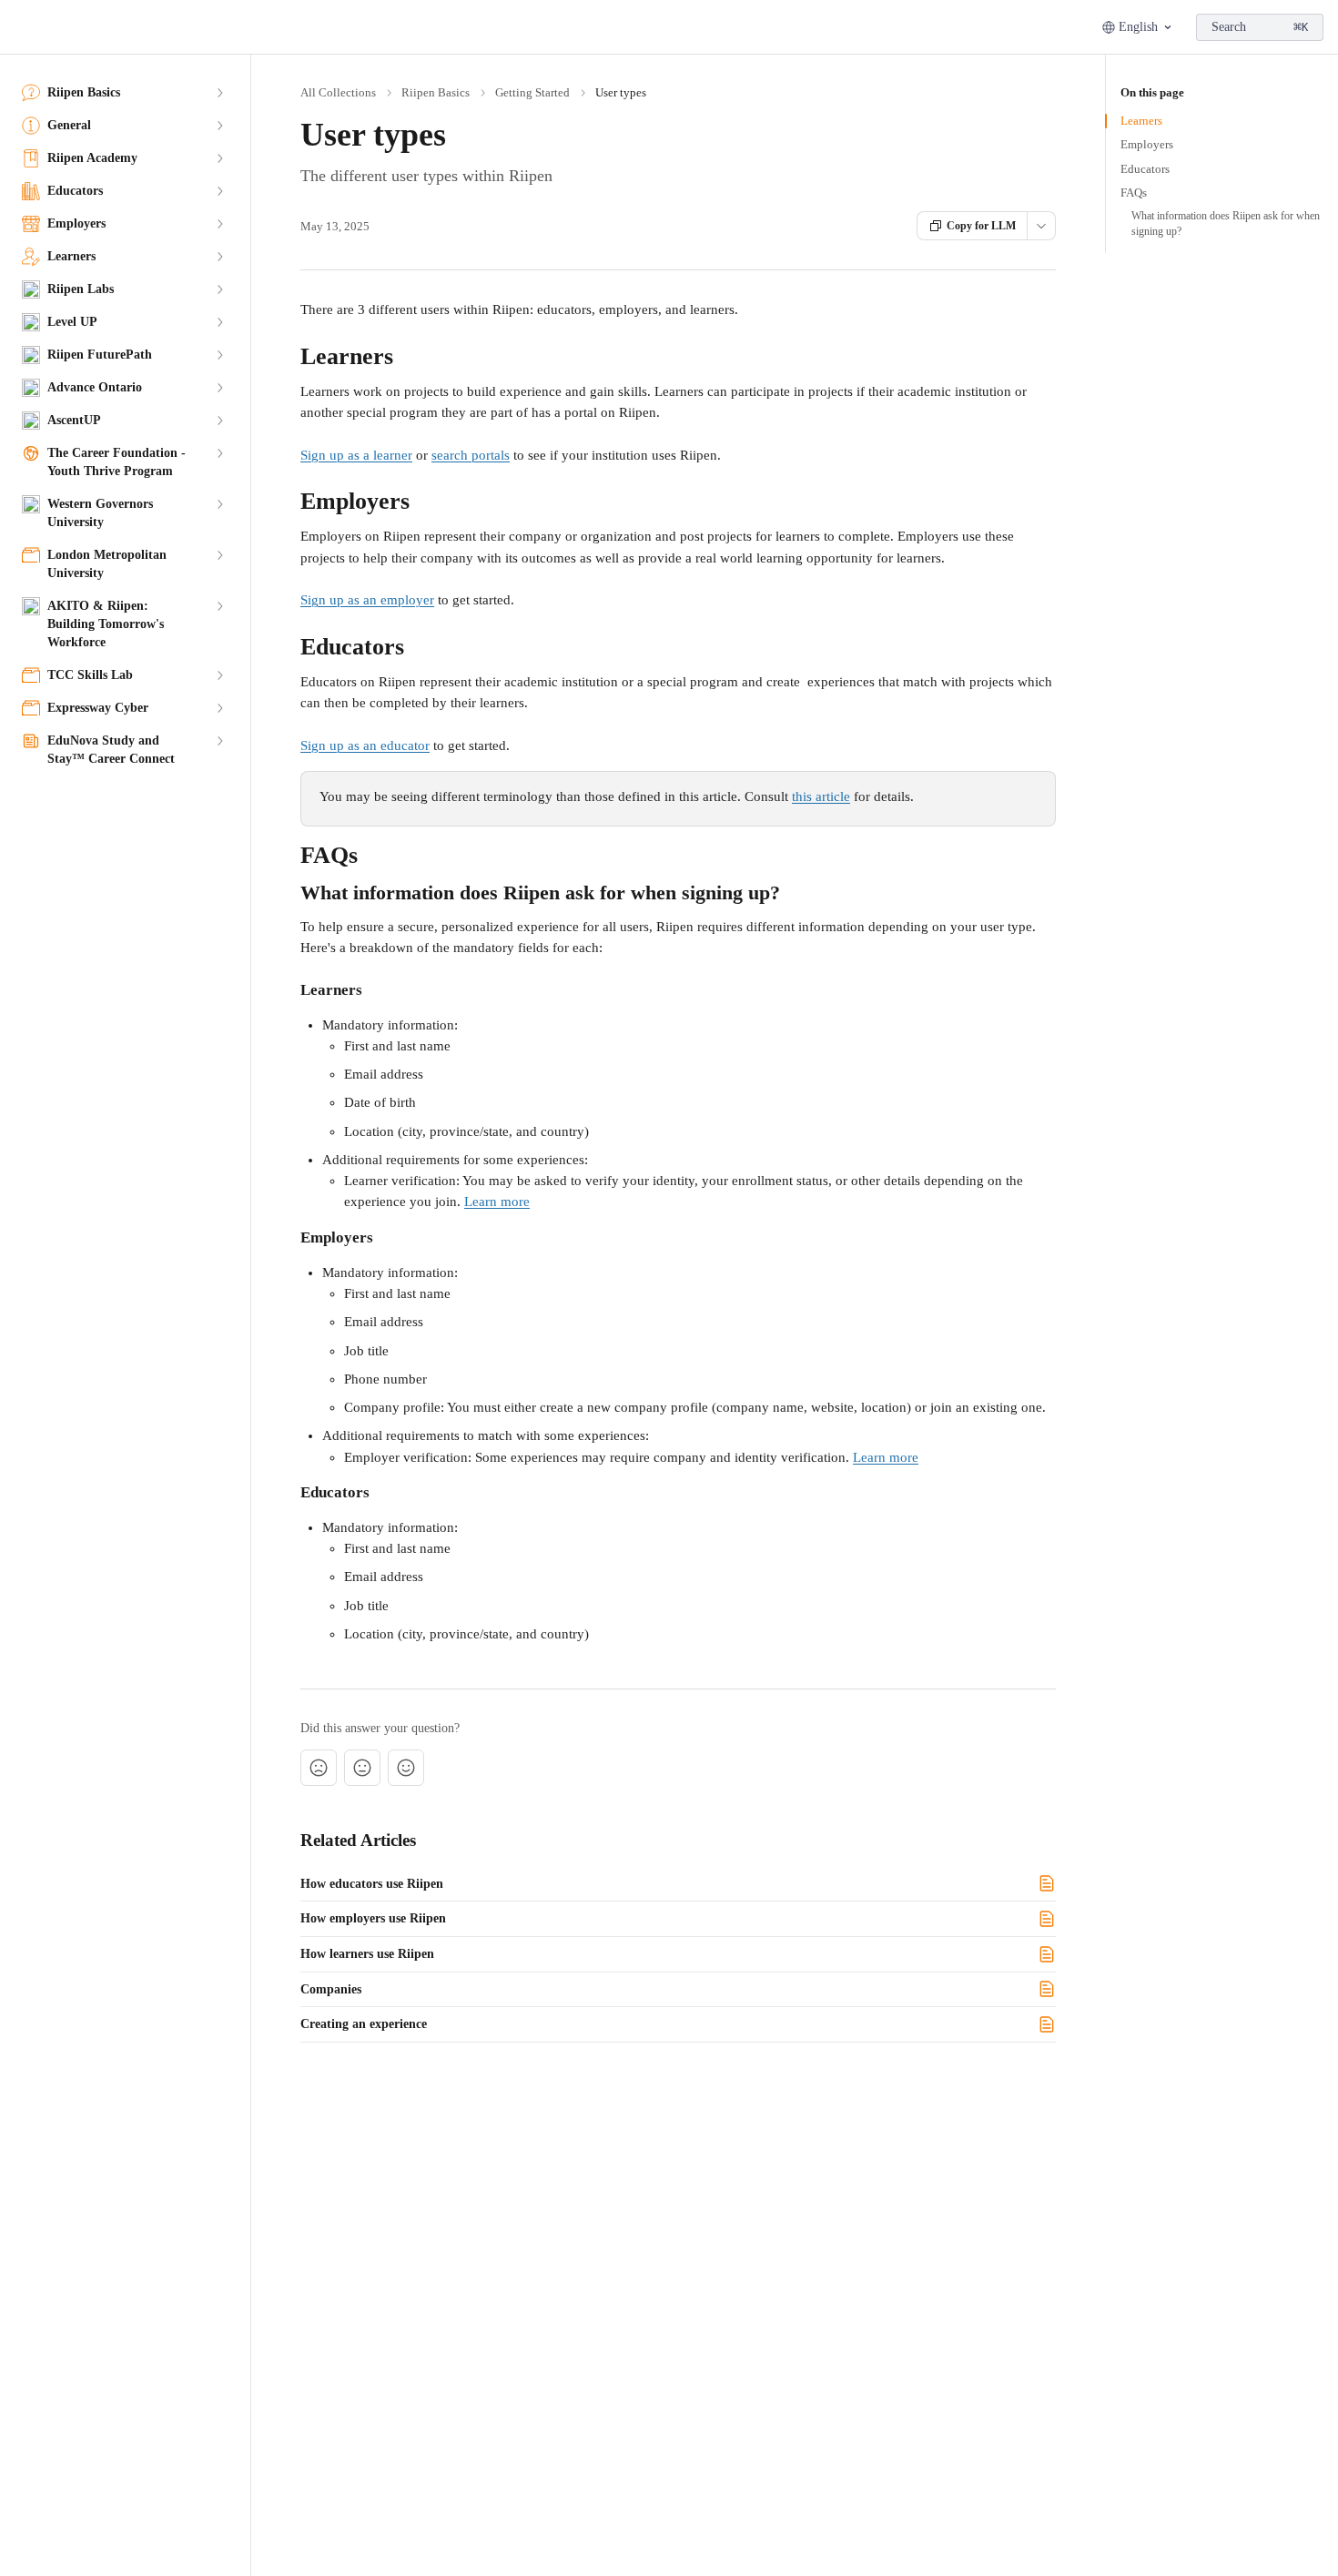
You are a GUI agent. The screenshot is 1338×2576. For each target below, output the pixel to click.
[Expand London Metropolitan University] (219, 555)
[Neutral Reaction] (362, 1768)
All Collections (338, 92)
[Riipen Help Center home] (18, 27)
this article (821, 796)
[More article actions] (1041, 226)
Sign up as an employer (367, 600)
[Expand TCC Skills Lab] (219, 675)
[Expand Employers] (219, 224)
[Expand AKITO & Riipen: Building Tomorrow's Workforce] (219, 606)
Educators (1145, 169)
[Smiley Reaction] (406, 1768)
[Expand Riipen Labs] (219, 289)
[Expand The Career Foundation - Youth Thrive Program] (219, 453)
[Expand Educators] (219, 191)
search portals (471, 455)
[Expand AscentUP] (219, 421)
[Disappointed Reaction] (319, 1768)
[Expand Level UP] (219, 322)
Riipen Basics (436, 92)
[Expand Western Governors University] (219, 504)
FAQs (1134, 193)
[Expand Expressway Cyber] (219, 708)
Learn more (497, 1202)
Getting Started (532, 92)
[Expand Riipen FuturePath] (219, 355)
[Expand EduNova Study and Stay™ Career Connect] (219, 741)
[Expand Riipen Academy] (219, 158)
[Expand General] (219, 126)
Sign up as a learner (356, 455)
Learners (1141, 121)
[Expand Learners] (219, 257)
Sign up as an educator (365, 745)
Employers (1147, 144)
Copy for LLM (981, 226)
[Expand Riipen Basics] (219, 93)
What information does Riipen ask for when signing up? (1226, 223)
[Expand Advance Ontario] (219, 388)
